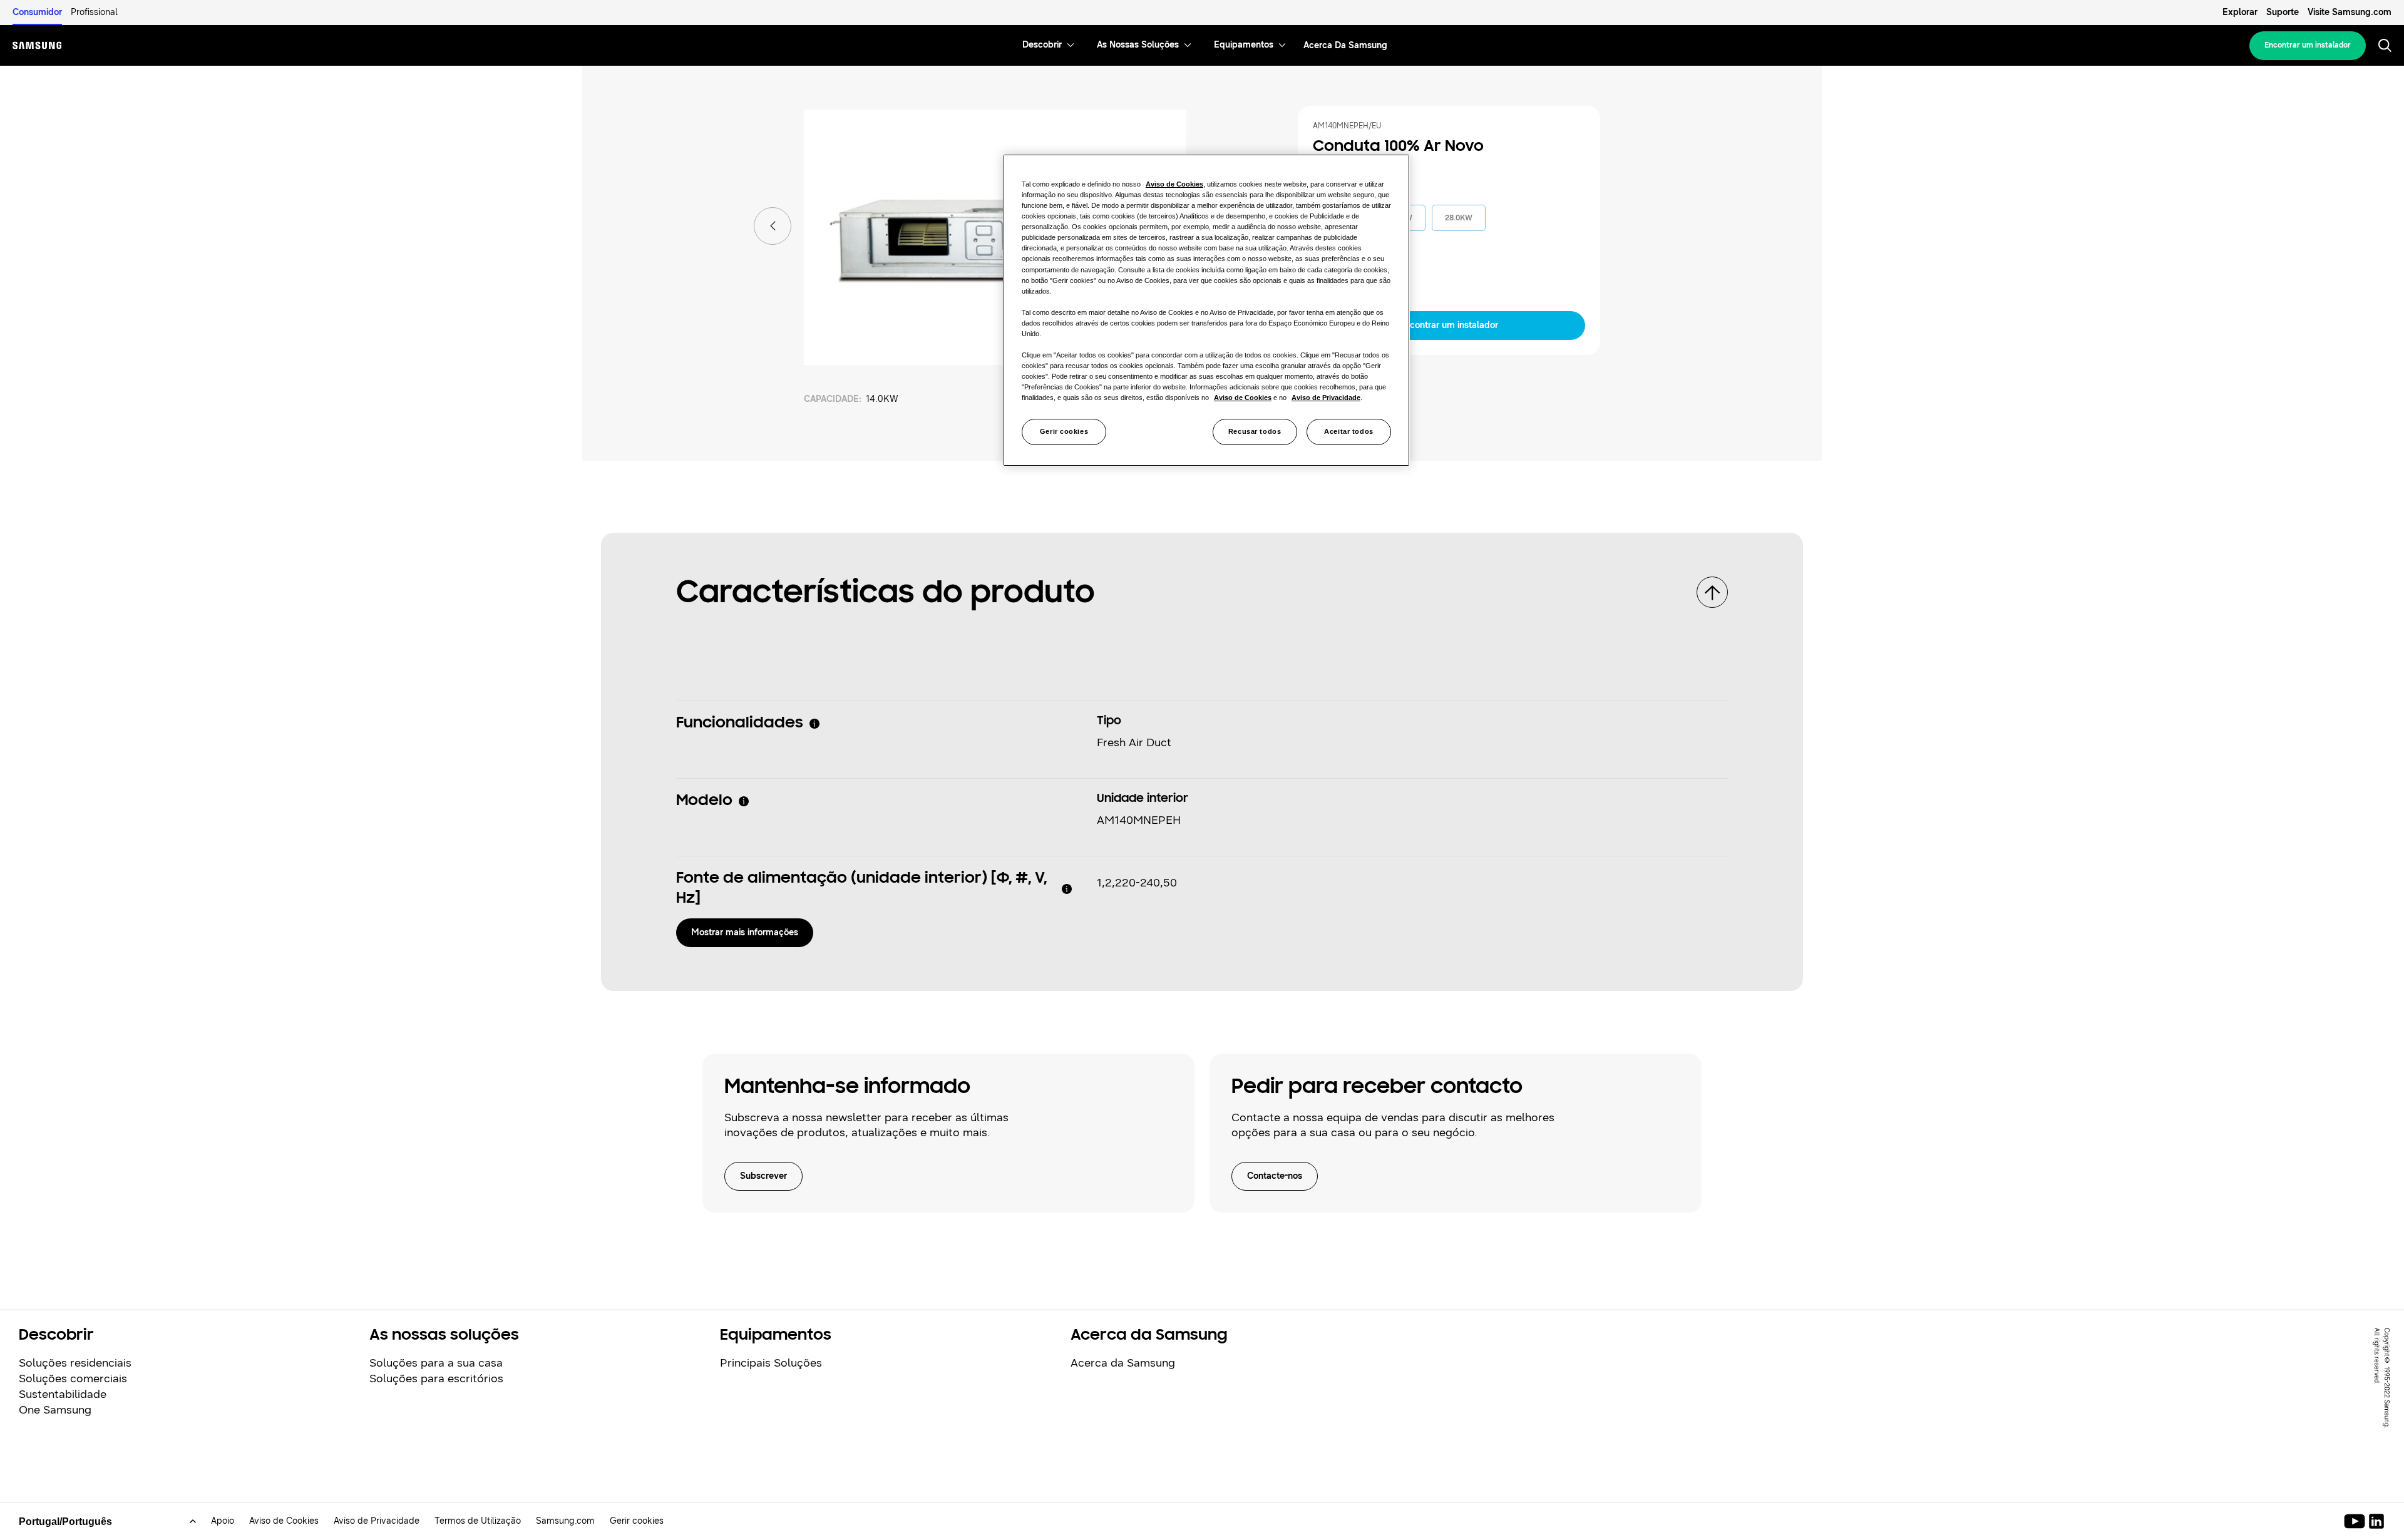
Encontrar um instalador (2308, 45)
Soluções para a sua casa (436, 1363)
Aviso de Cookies (284, 1521)
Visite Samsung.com (2350, 12)
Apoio (223, 1521)
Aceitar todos (1348, 431)
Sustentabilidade (63, 1394)
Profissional (94, 12)
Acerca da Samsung (1123, 1363)
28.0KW (1459, 218)
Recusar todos (1255, 431)
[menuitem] (1042, 45)
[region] (1206, 310)
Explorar (2240, 12)
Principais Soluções (771, 1363)
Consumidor (37, 12)
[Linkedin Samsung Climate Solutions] (2376, 1521)
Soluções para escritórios (436, 1378)
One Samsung (55, 1410)
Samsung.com (565, 1521)
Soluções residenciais (75, 1363)
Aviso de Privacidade (377, 1521)
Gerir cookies (1064, 431)
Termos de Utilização (478, 1521)
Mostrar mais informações (745, 932)
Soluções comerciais (73, 1378)
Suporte (2283, 12)
